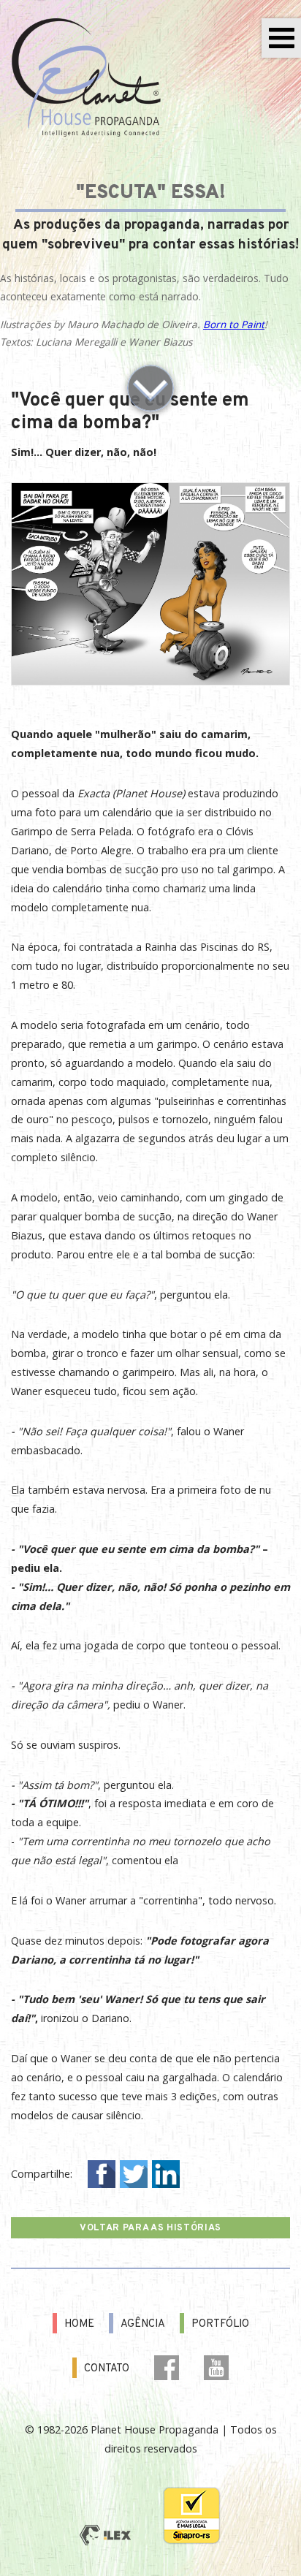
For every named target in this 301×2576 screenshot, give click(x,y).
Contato (107, 2369)
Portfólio (220, 2324)
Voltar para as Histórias (150, 2228)
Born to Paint (234, 324)
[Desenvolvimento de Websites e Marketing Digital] (105, 2536)
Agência (143, 2324)
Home (79, 2324)
